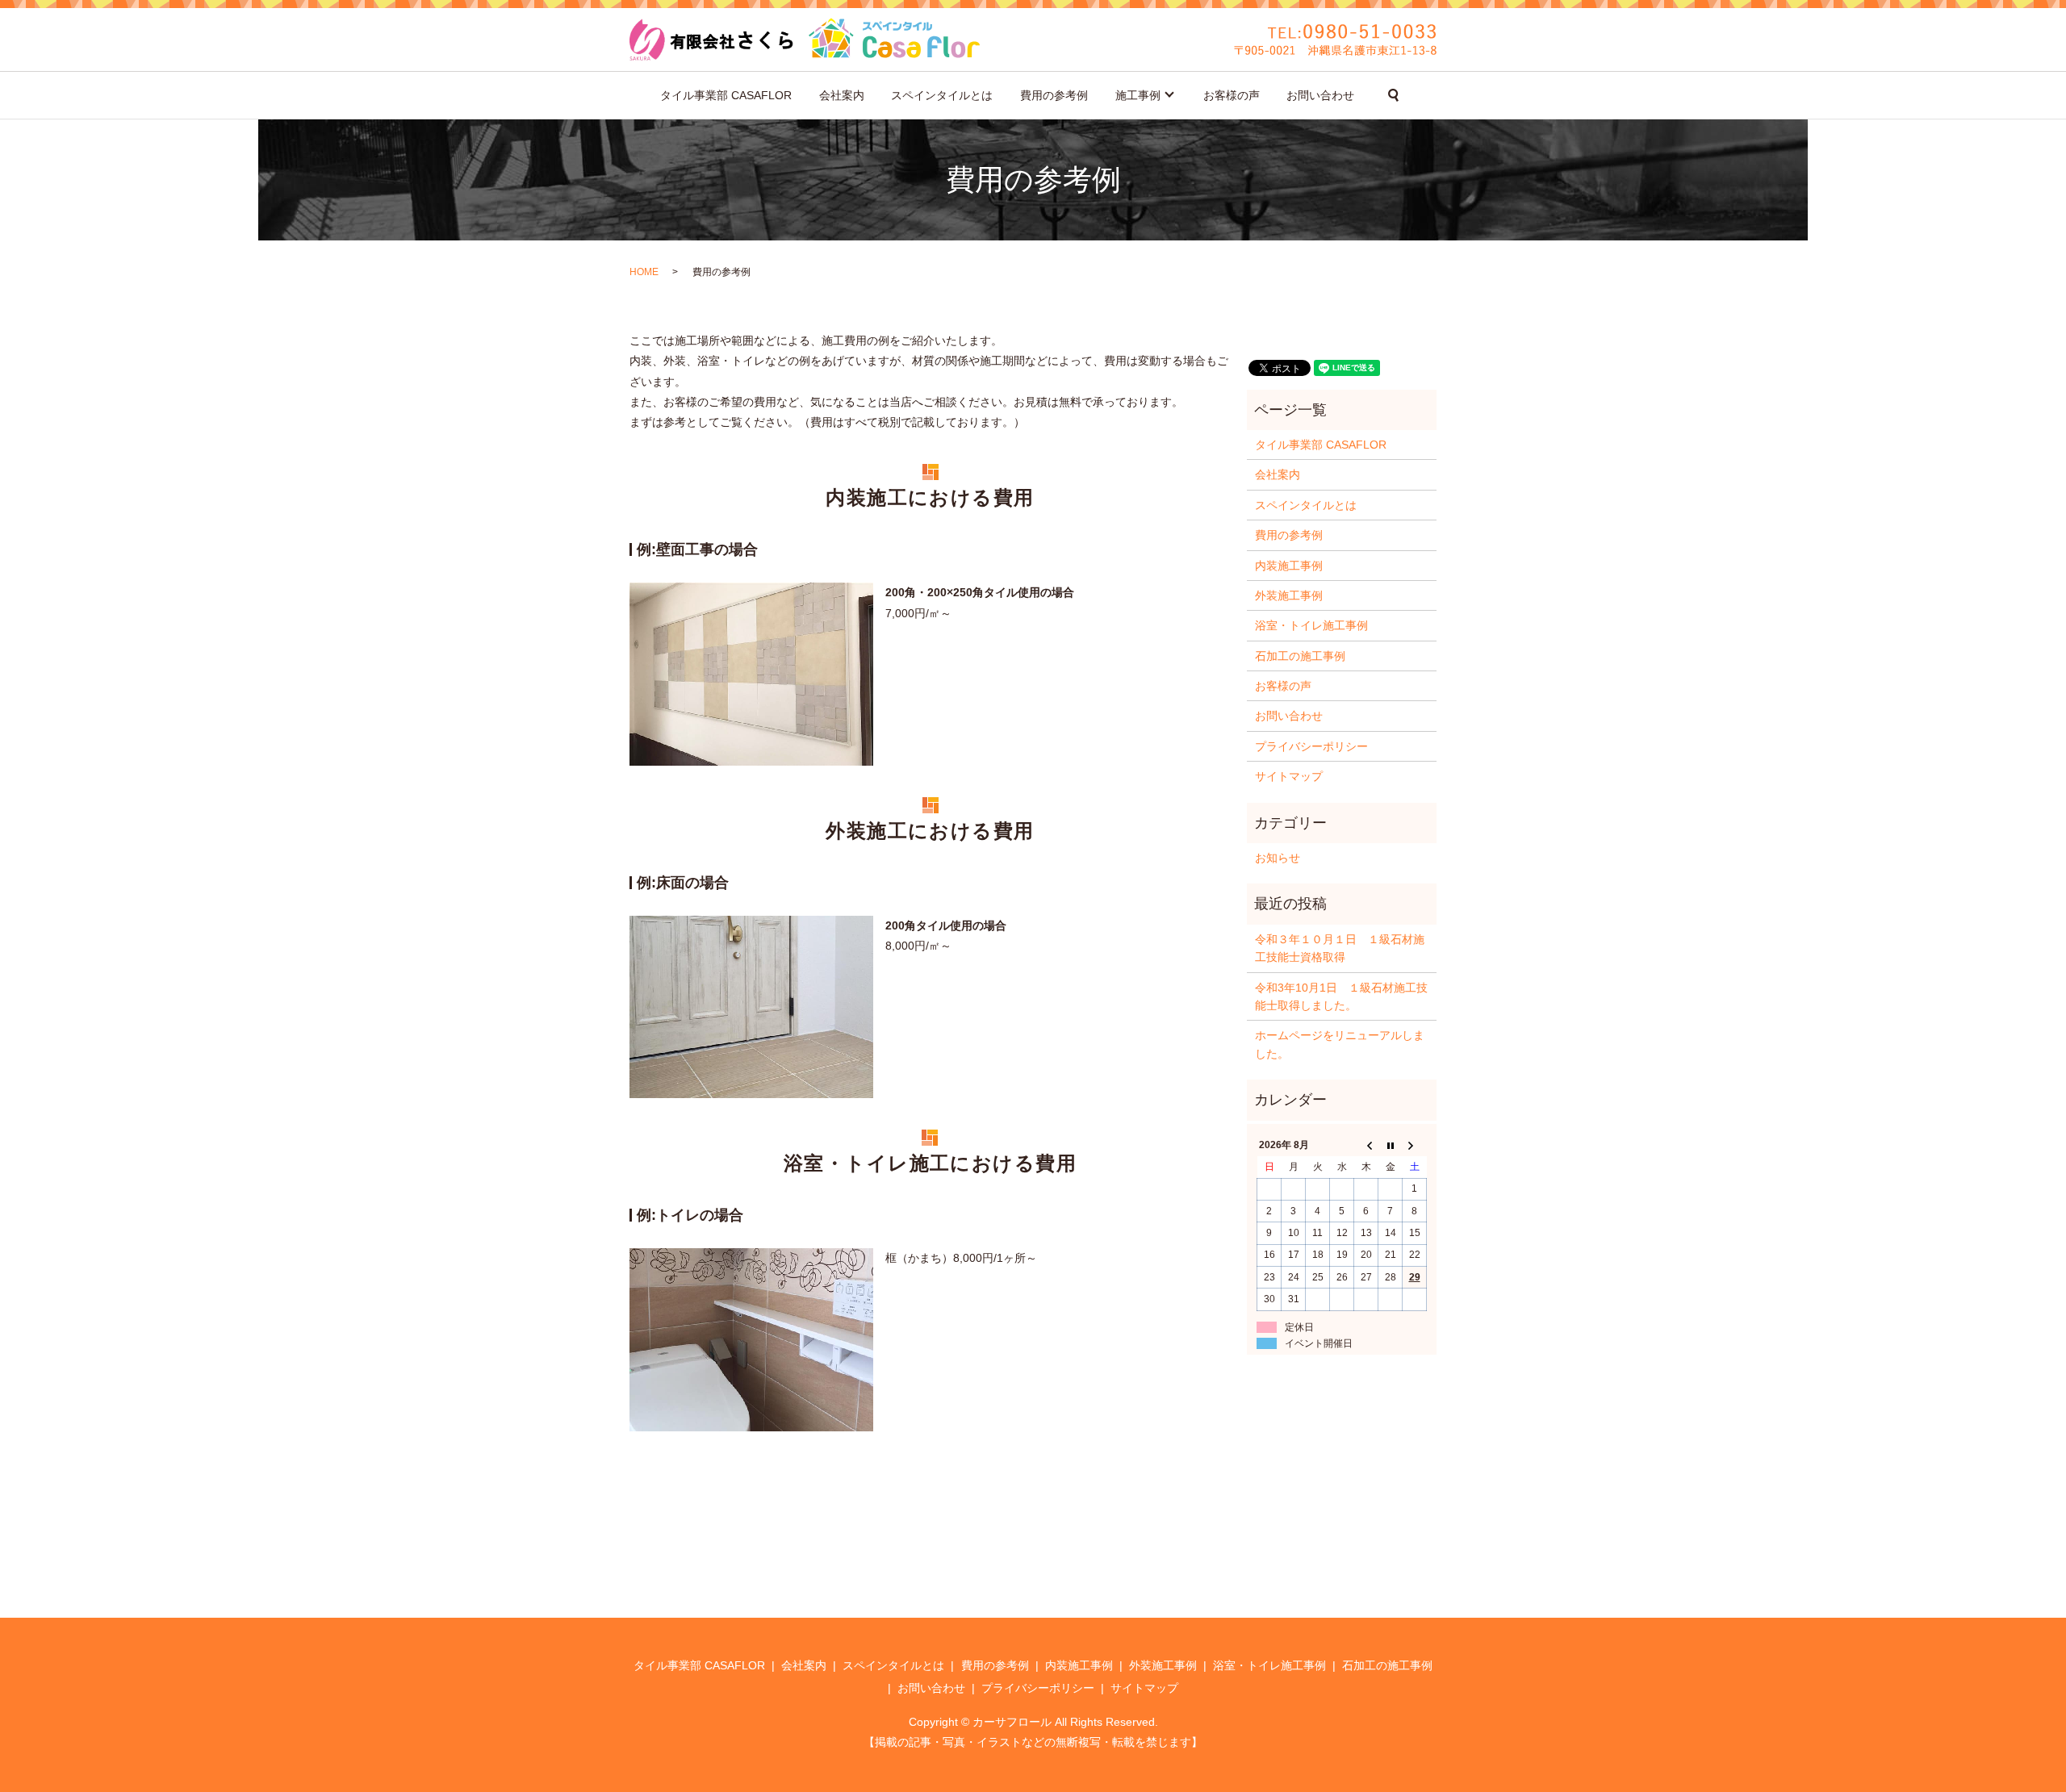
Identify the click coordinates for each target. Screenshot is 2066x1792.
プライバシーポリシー (1311, 746)
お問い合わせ (1320, 95)
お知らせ (1278, 858)
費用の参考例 (1054, 95)
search (1394, 95)
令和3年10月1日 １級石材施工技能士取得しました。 (1341, 996)
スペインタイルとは (942, 95)
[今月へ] (1391, 1146)
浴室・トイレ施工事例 (1311, 625)
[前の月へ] (1366, 1146)
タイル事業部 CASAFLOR (726, 95)
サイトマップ (1289, 776)
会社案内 (842, 95)
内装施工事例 (1289, 566)
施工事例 (1138, 95)
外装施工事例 (1289, 595)
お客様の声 (1232, 95)
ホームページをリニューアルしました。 (1340, 1044)
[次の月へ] (1415, 1146)
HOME (644, 272)
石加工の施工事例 (1300, 656)
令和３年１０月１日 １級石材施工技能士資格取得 (1340, 948)
